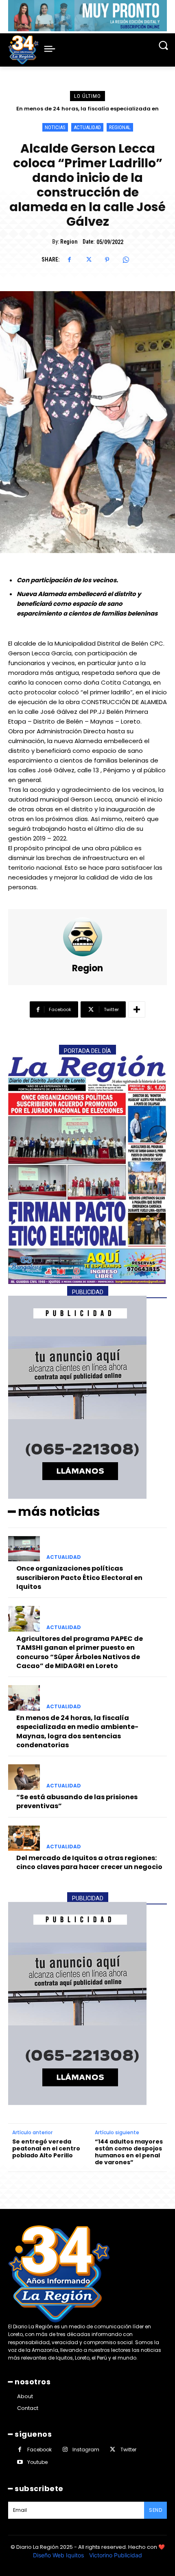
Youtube (37, 2462)
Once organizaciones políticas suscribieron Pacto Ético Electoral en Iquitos (79, 1578)
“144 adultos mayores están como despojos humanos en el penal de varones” (129, 2152)
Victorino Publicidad (116, 2555)
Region (69, 242)
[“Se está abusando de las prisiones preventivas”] (24, 1777)
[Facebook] (70, 260)
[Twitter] (88, 260)
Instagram (86, 2450)
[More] (137, 1009)
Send (155, 2510)
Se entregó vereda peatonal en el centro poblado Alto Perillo (46, 2148)
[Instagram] (65, 2450)
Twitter (128, 2450)
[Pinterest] (107, 260)
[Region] (87, 937)
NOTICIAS (55, 127)
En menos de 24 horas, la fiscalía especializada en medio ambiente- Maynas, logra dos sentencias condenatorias (77, 1731)
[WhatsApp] (126, 260)
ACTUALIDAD (87, 127)
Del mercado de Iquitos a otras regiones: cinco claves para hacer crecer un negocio (89, 1862)
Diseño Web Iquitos (59, 2555)
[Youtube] (20, 2462)
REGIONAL (120, 127)
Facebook (39, 2450)
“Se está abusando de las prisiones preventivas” (87, 109)
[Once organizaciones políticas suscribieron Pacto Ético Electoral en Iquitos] (24, 1549)
